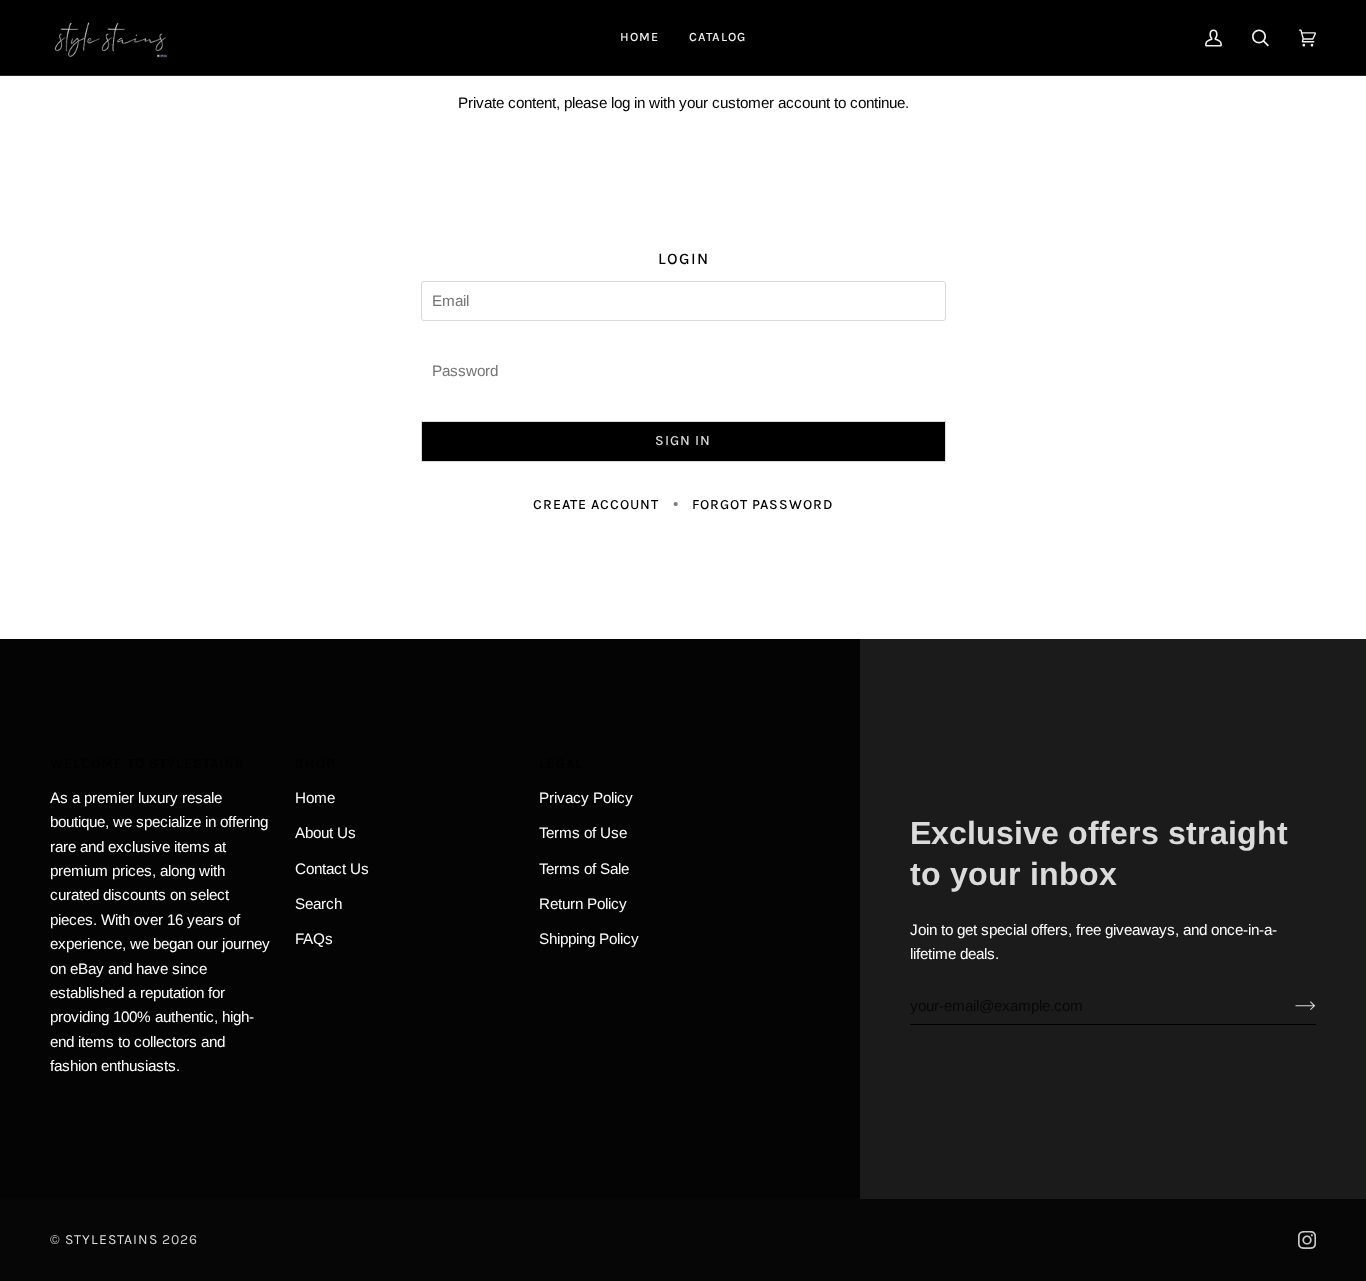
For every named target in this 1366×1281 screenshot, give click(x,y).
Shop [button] (315, 763)
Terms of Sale (584, 868)
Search (318, 903)
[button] (717, 37)
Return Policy (583, 903)
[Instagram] (1307, 1240)
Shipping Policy (589, 938)
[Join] (1289, 1005)
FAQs (314, 938)
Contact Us (332, 868)
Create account (596, 504)
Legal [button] (561, 763)
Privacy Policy (586, 797)
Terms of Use (583, 832)
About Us (325, 832)
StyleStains (111, 1239)
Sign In (683, 440)
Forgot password (762, 504)
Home (315, 797)
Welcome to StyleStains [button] (147, 763)
